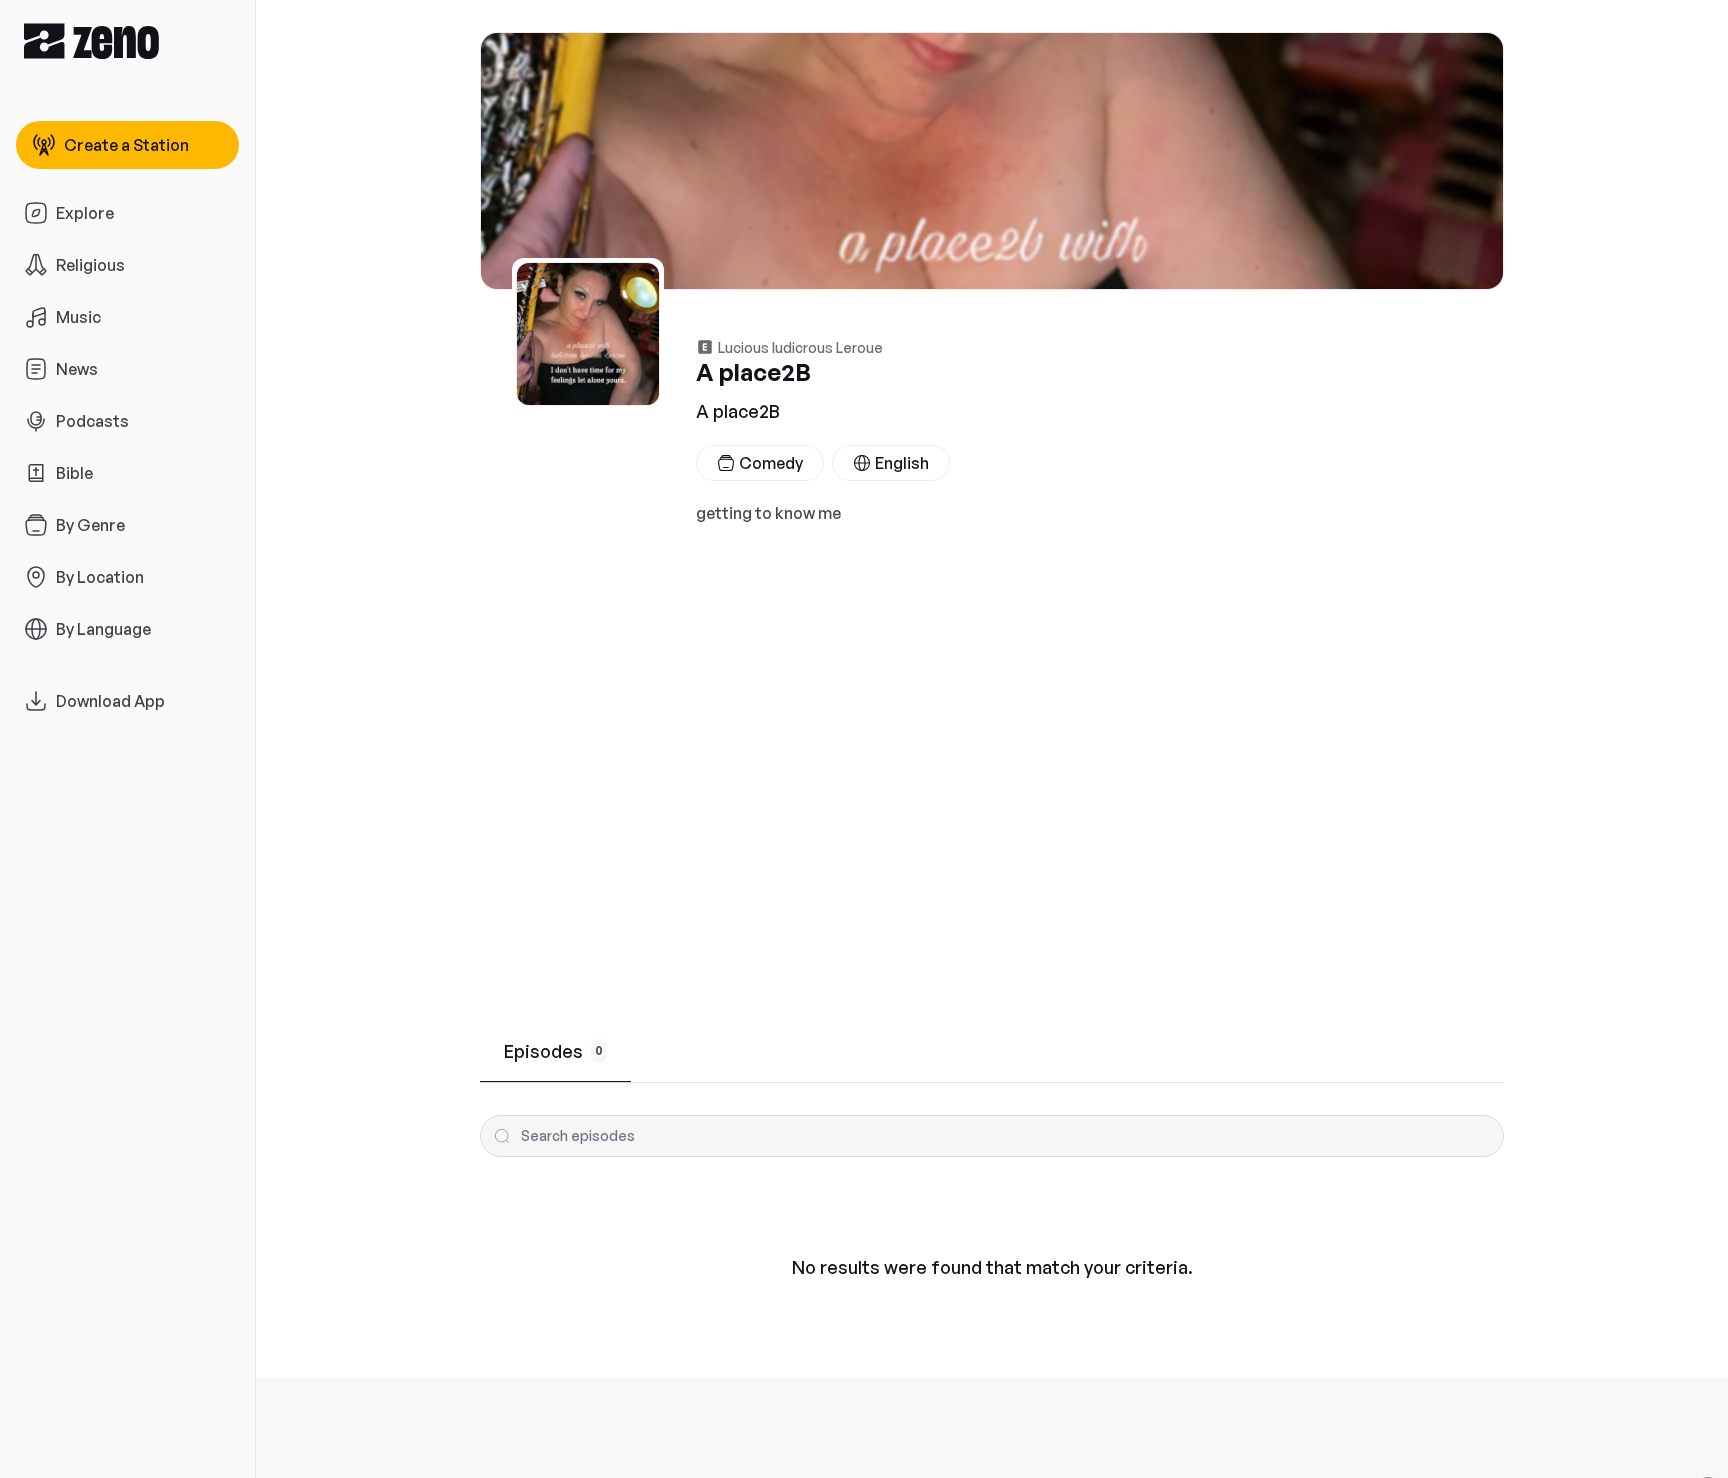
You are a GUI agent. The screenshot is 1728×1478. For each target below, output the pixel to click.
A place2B (738, 411)
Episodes (553, 1051)
